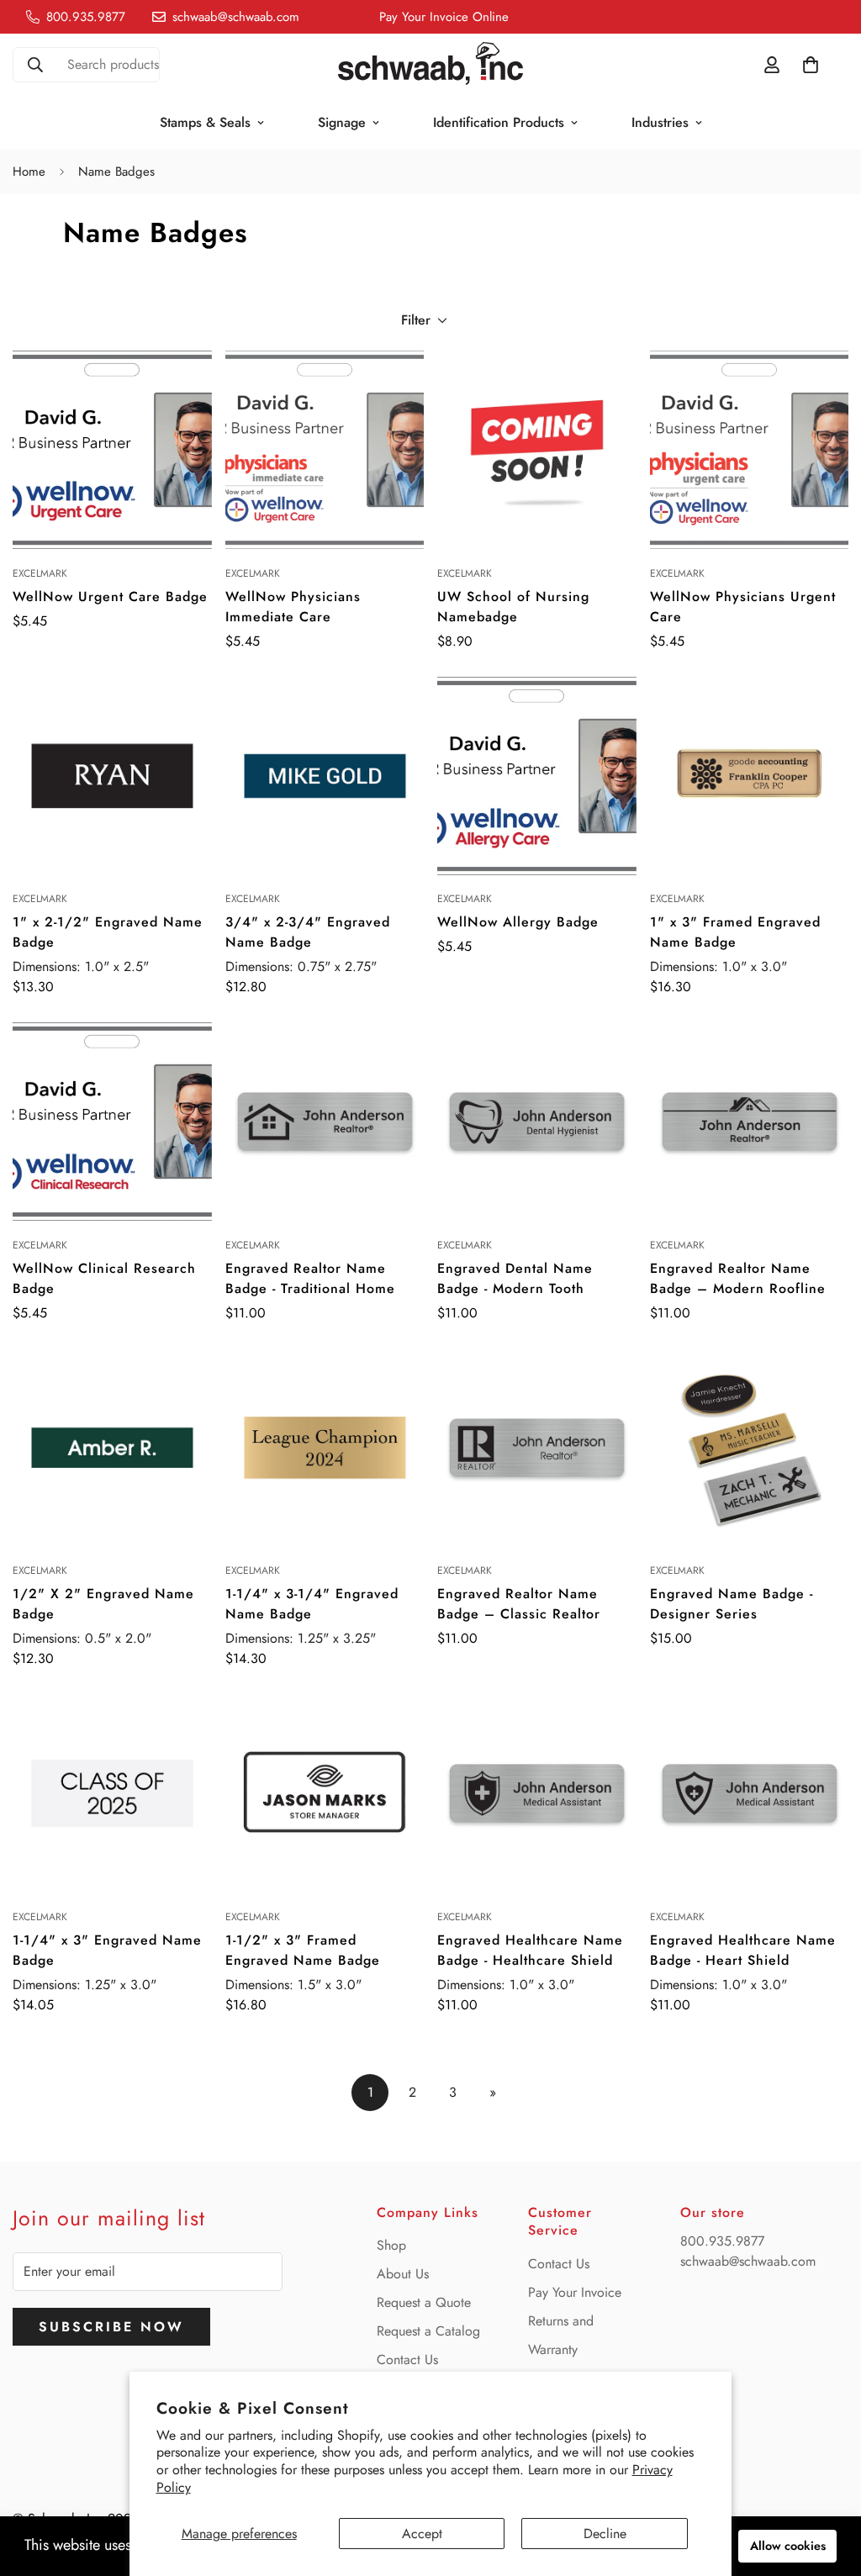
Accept (422, 2534)
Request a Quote (424, 2302)
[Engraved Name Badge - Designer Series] (750, 1448)
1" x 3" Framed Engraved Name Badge (735, 932)
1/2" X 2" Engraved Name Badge (103, 1604)
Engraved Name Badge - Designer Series (732, 1604)
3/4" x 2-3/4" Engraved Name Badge (308, 932)
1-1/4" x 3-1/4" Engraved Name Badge (312, 1604)
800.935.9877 (722, 2241)
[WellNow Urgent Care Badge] (112, 450)
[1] (112, 776)
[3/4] (325, 776)
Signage (342, 122)
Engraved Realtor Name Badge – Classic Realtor (519, 1604)
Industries (660, 122)
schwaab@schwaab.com (748, 2261)
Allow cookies (788, 2546)
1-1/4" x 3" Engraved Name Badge (107, 1950)
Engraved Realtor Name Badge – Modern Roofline (738, 1278)
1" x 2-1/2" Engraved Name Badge (108, 932)
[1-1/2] (325, 1793)
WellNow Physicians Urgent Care (743, 607)
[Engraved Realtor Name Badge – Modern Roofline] (750, 1122)
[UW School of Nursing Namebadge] (537, 450)
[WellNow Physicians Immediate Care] (325, 450)
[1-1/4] (325, 1448)
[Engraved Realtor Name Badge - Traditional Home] (325, 1122)
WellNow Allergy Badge (518, 922)
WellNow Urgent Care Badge (110, 596)
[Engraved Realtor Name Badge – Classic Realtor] (537, 1448)
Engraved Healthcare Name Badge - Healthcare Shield (530, 1950)
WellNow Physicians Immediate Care (293, 607)
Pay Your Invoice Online (444, 17)
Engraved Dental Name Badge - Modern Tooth (515, 1278)
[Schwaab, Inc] (430, 65)
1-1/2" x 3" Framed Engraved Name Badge (303, 1950)
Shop (391, 2245)
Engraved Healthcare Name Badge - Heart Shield (743, 1950)
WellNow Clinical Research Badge (104, 1278)
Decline (605, 2534)
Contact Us (407, 2360)
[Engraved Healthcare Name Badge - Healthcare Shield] (537, 1793)
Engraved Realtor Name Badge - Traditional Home (310, 1278)
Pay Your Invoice (575, 2292)
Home (29, 172)
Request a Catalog (428, 2331)
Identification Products (499, 122)
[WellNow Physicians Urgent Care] (750, 450)
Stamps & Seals (205, 122)
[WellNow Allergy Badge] (537, 776)
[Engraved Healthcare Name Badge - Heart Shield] (750, 1793)
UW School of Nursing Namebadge (513, 607)
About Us (403, 2274)
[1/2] (112, 1448)
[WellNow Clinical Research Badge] (112, 1122)
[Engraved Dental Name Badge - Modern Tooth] (537, 1122)
